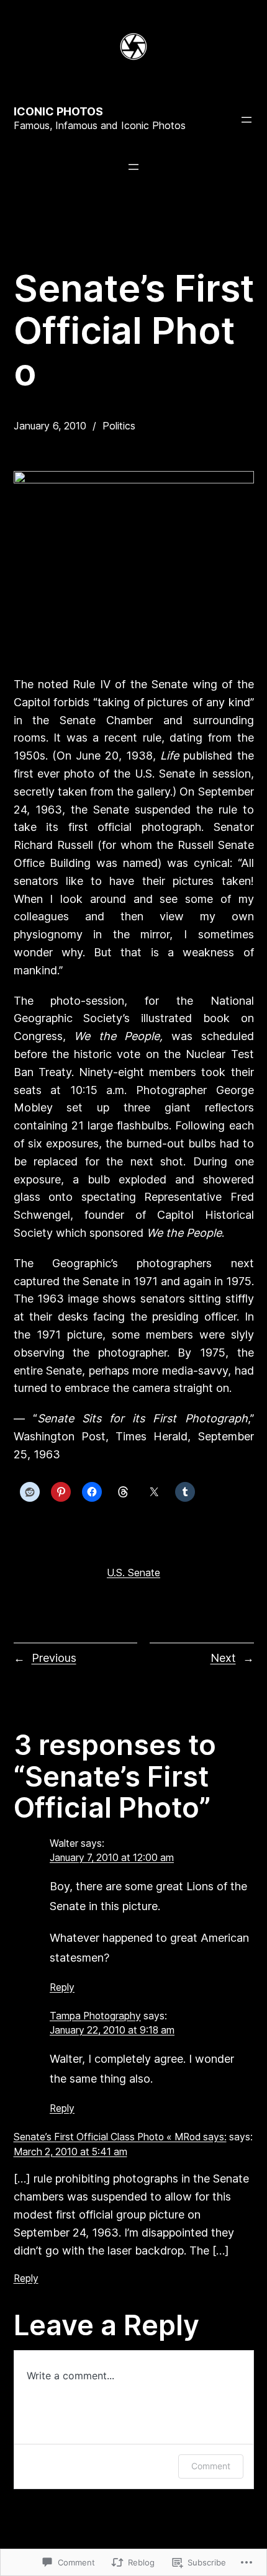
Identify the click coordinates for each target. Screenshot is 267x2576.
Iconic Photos (58, 111)
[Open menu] (247, 120)
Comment (211, 2466)
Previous (54, 1658)
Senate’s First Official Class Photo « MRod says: (120, 2137)
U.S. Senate (133, 1573)
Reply (62, 1987)
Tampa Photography (95, 2016)
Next (223, 1658)
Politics (119, 426)
